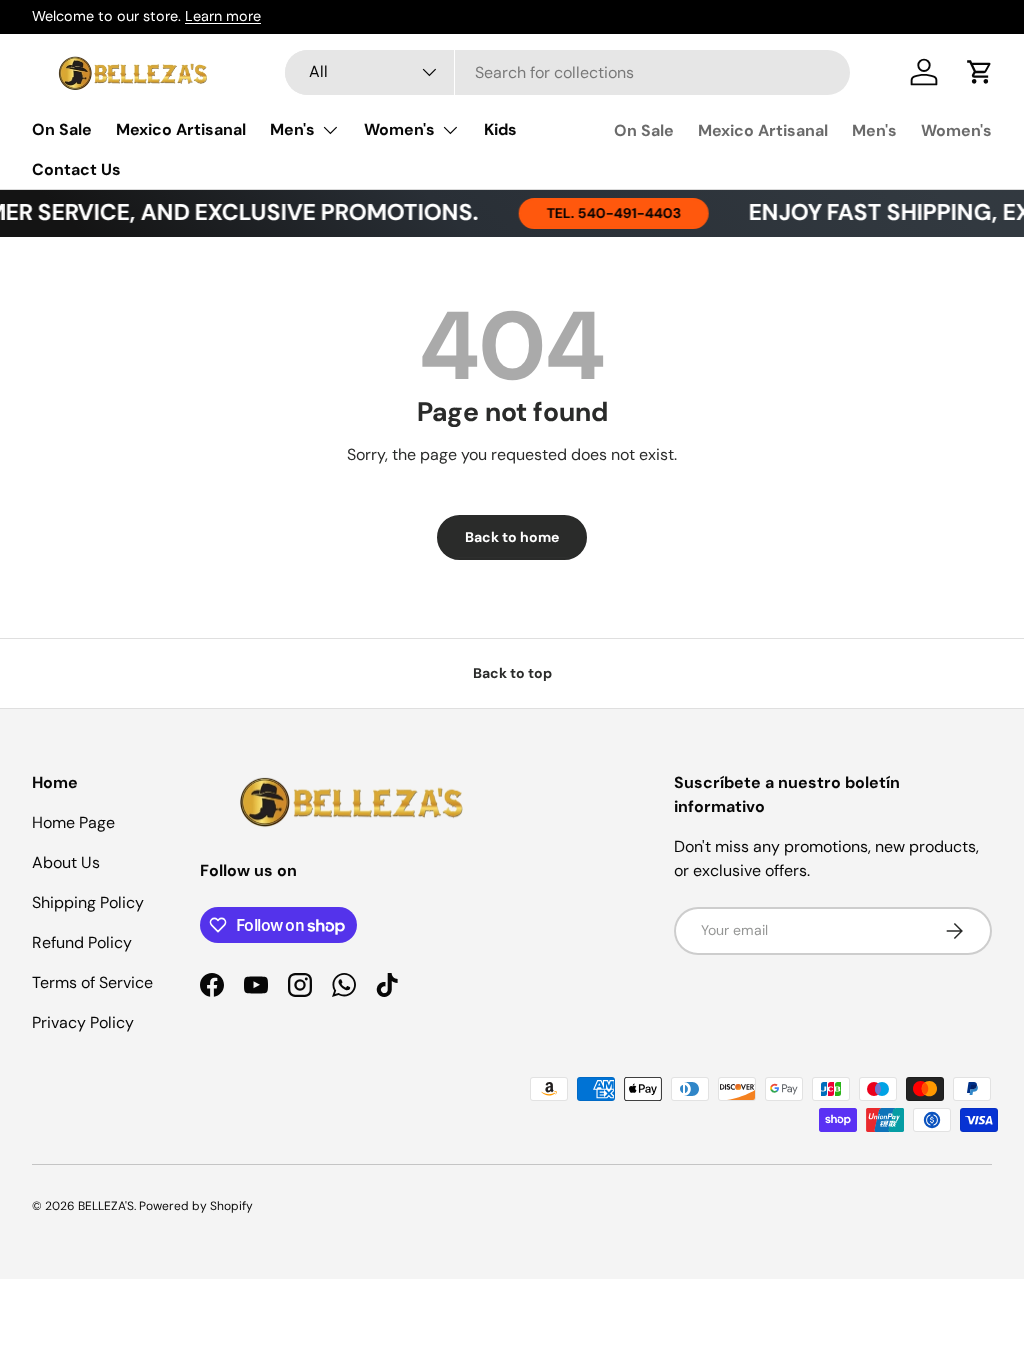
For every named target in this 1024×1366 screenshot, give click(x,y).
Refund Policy (82, 942)
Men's (874, 130)
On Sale (62, 129)
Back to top (512, 673)
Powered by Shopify (196, 1206)
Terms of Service (92, 982)
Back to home (512, 537)
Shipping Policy (88, 902)
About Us (66, 862)
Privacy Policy (83, 1022)
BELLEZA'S (106, 1206)
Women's (956, 130)
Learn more (223, 16)
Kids (500, 129)
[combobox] (567, 72)
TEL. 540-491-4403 (602, 213)
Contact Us (76, 169)
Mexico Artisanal (181, 129)
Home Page (73, 822)
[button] (980, 72)
